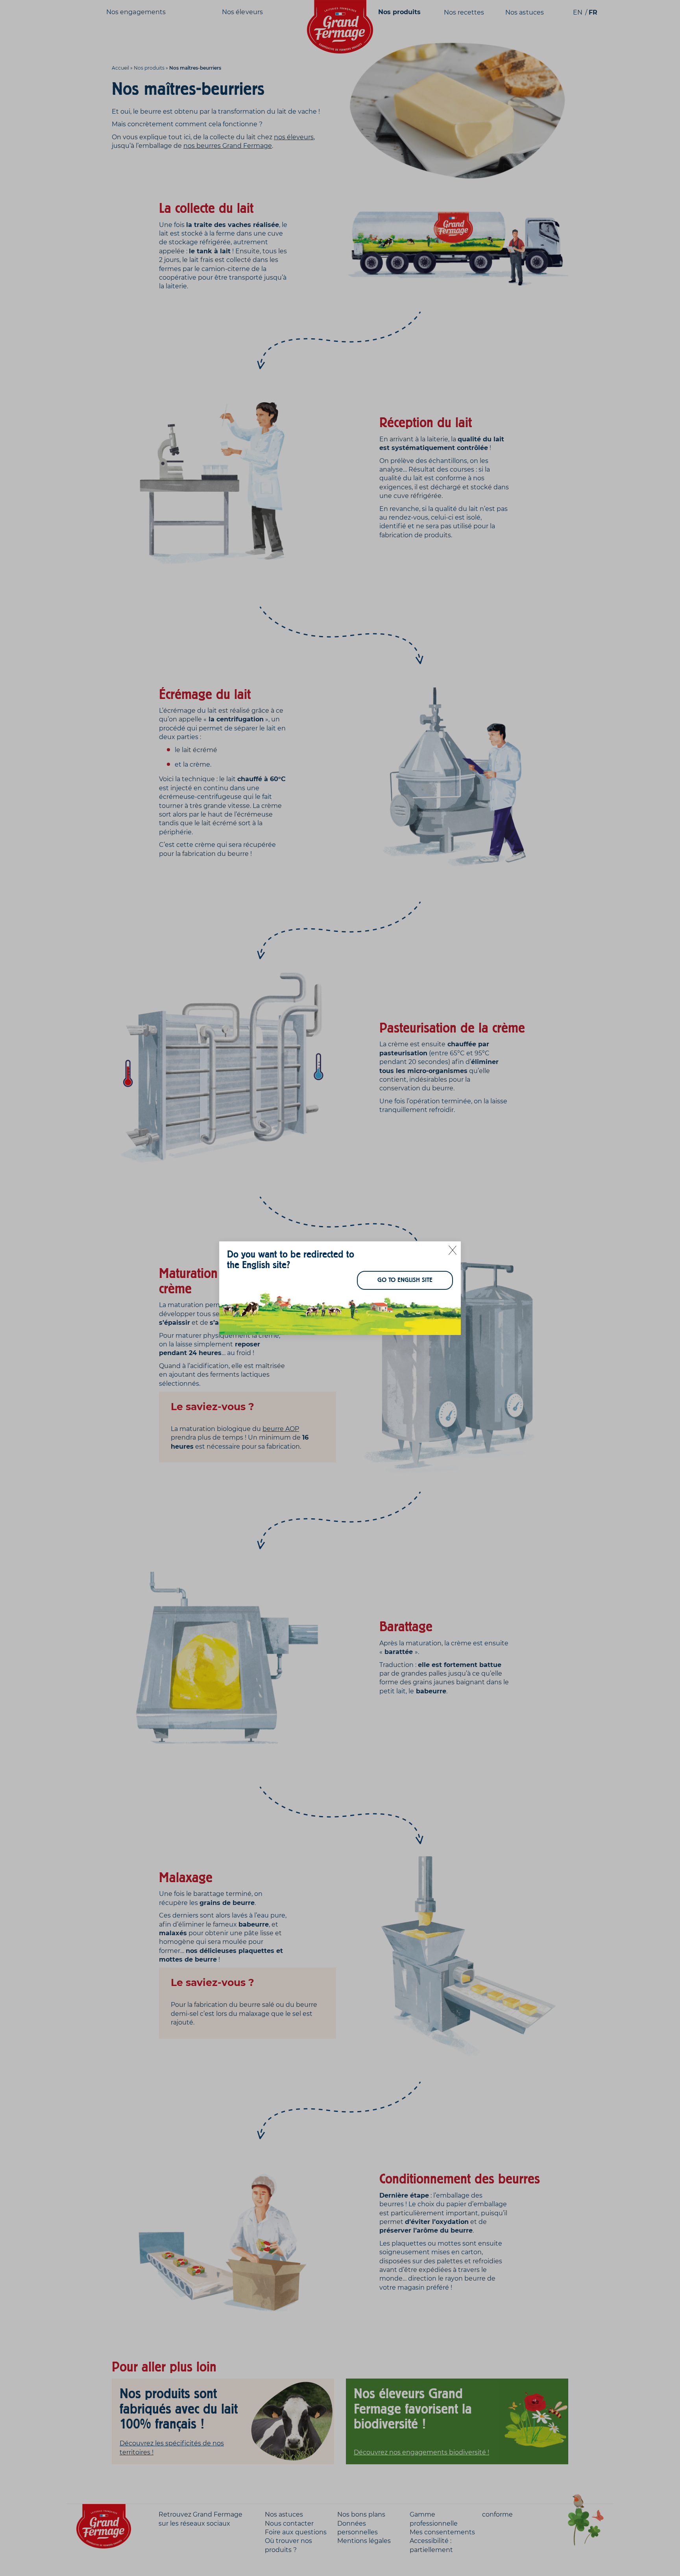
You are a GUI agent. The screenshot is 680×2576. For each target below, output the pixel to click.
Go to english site (405, 1280)
